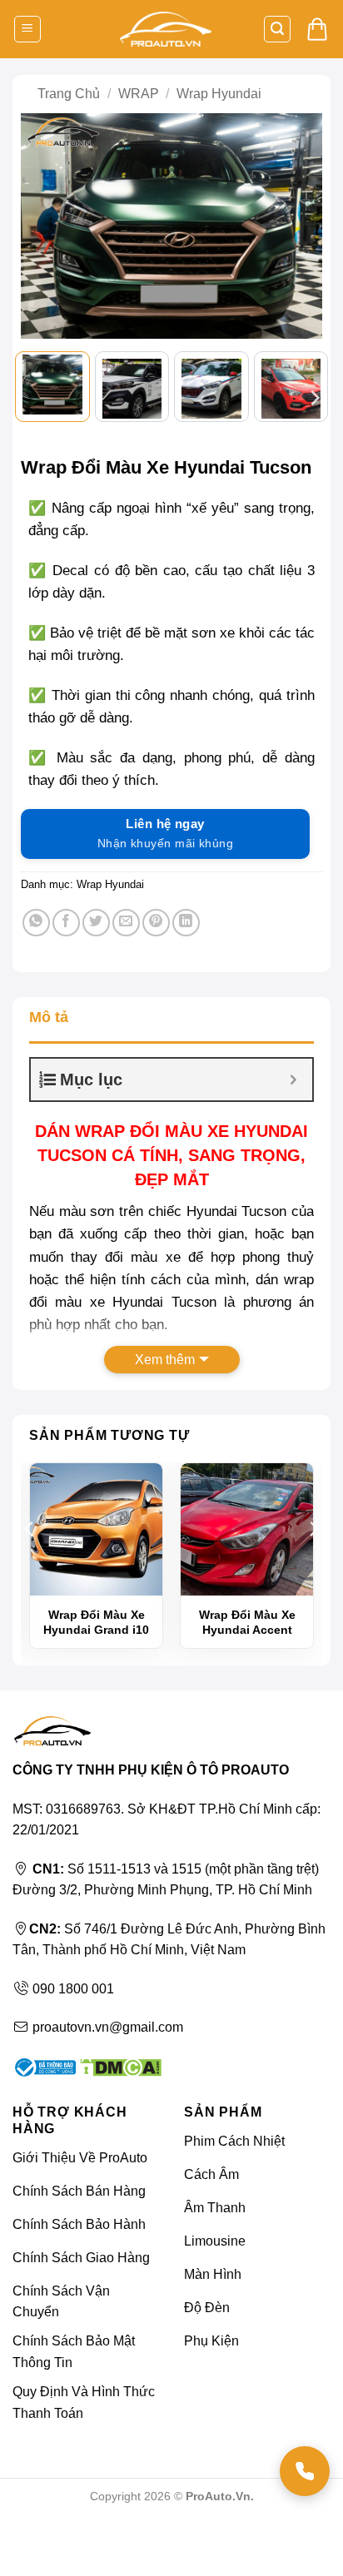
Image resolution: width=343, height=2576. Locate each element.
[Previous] (42, 226)
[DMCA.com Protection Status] (119, 2066)
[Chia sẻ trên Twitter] (96, 923)
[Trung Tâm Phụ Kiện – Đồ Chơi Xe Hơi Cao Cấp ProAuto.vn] (166, 30)
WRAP (139, 94)
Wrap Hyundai (219, 94)
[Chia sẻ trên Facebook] (66, 923)
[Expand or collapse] (293, 1080)
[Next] (301, 226)
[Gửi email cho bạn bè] (126, 923)
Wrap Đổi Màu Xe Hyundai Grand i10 (96, 1622)
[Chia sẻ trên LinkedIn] (186, 923)
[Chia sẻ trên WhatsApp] (36, 923)
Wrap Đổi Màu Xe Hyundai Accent (247, 1622)
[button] (27, 30)
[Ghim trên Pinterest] (156, 923)
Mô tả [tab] (49, 1017)
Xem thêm (165, 1360)
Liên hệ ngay (165, 833)
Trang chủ (69, 94)
